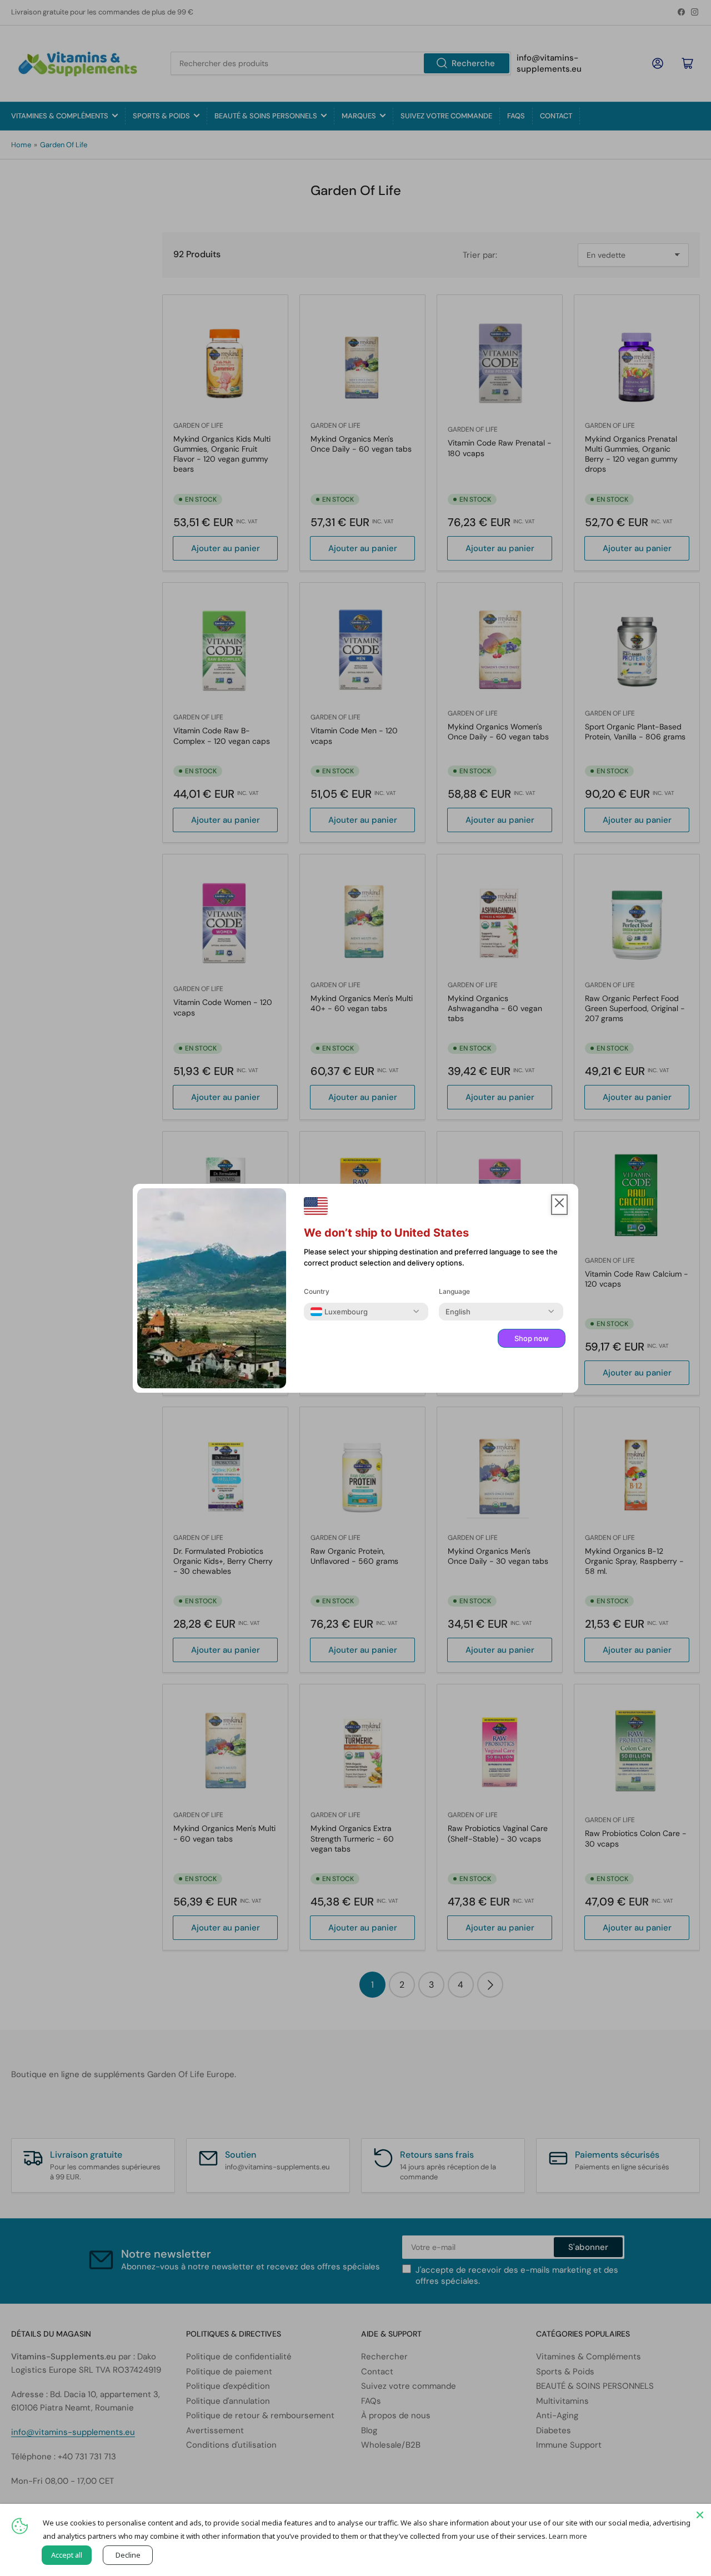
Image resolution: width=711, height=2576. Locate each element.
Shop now (532, 1338)
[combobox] (339, 1312)
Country (317, 1291)
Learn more (568, 2536)
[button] (559, 1205)
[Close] (700, 2515)
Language (454, 1291)
